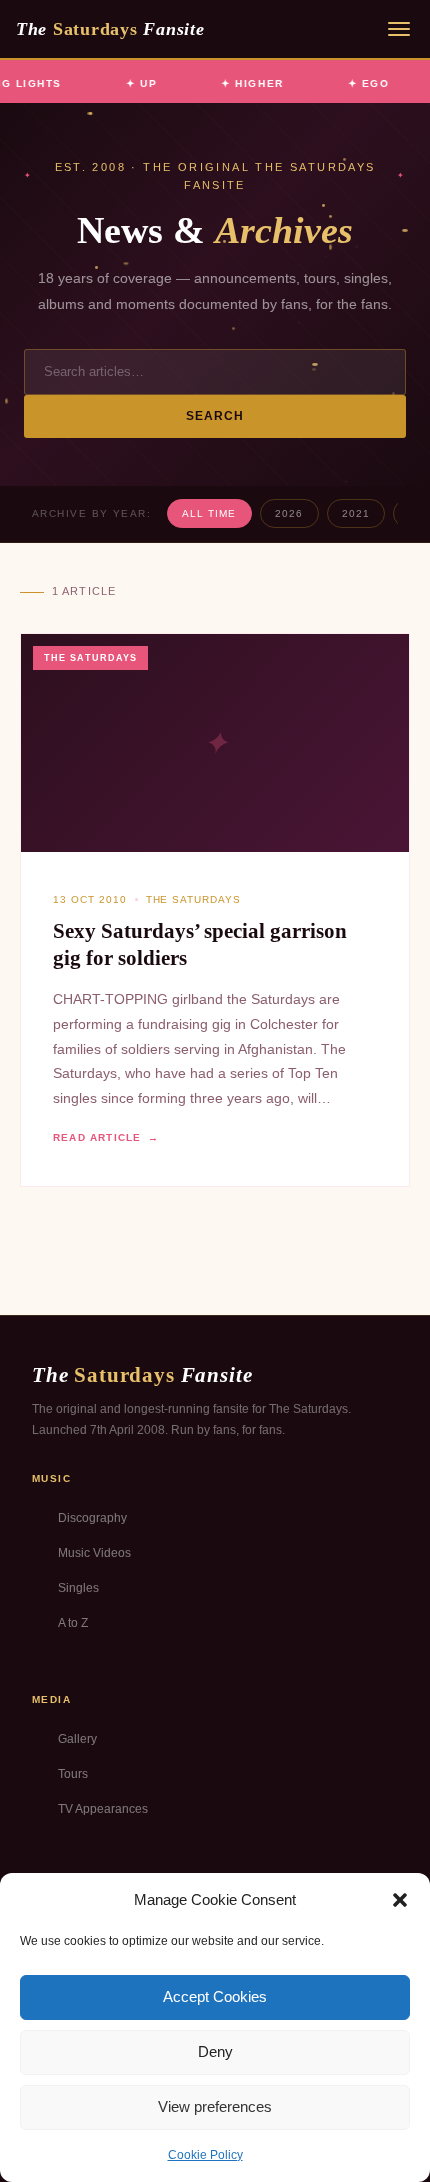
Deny (215, 2051)
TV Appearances (103, 1809)
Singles (78, 1588)
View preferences (215, 2106)
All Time (209, 513)
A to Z (73, 1623)
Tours (73, 1774)
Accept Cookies (215, 1996)
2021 (356, 513)
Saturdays (110, 29)
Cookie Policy (205, 2155)
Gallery (77, 1739)
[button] (400, 1900)
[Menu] (399, 29)
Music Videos (94, 1553)
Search (215, 416)
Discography (92, 1518)
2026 (289, 513)
